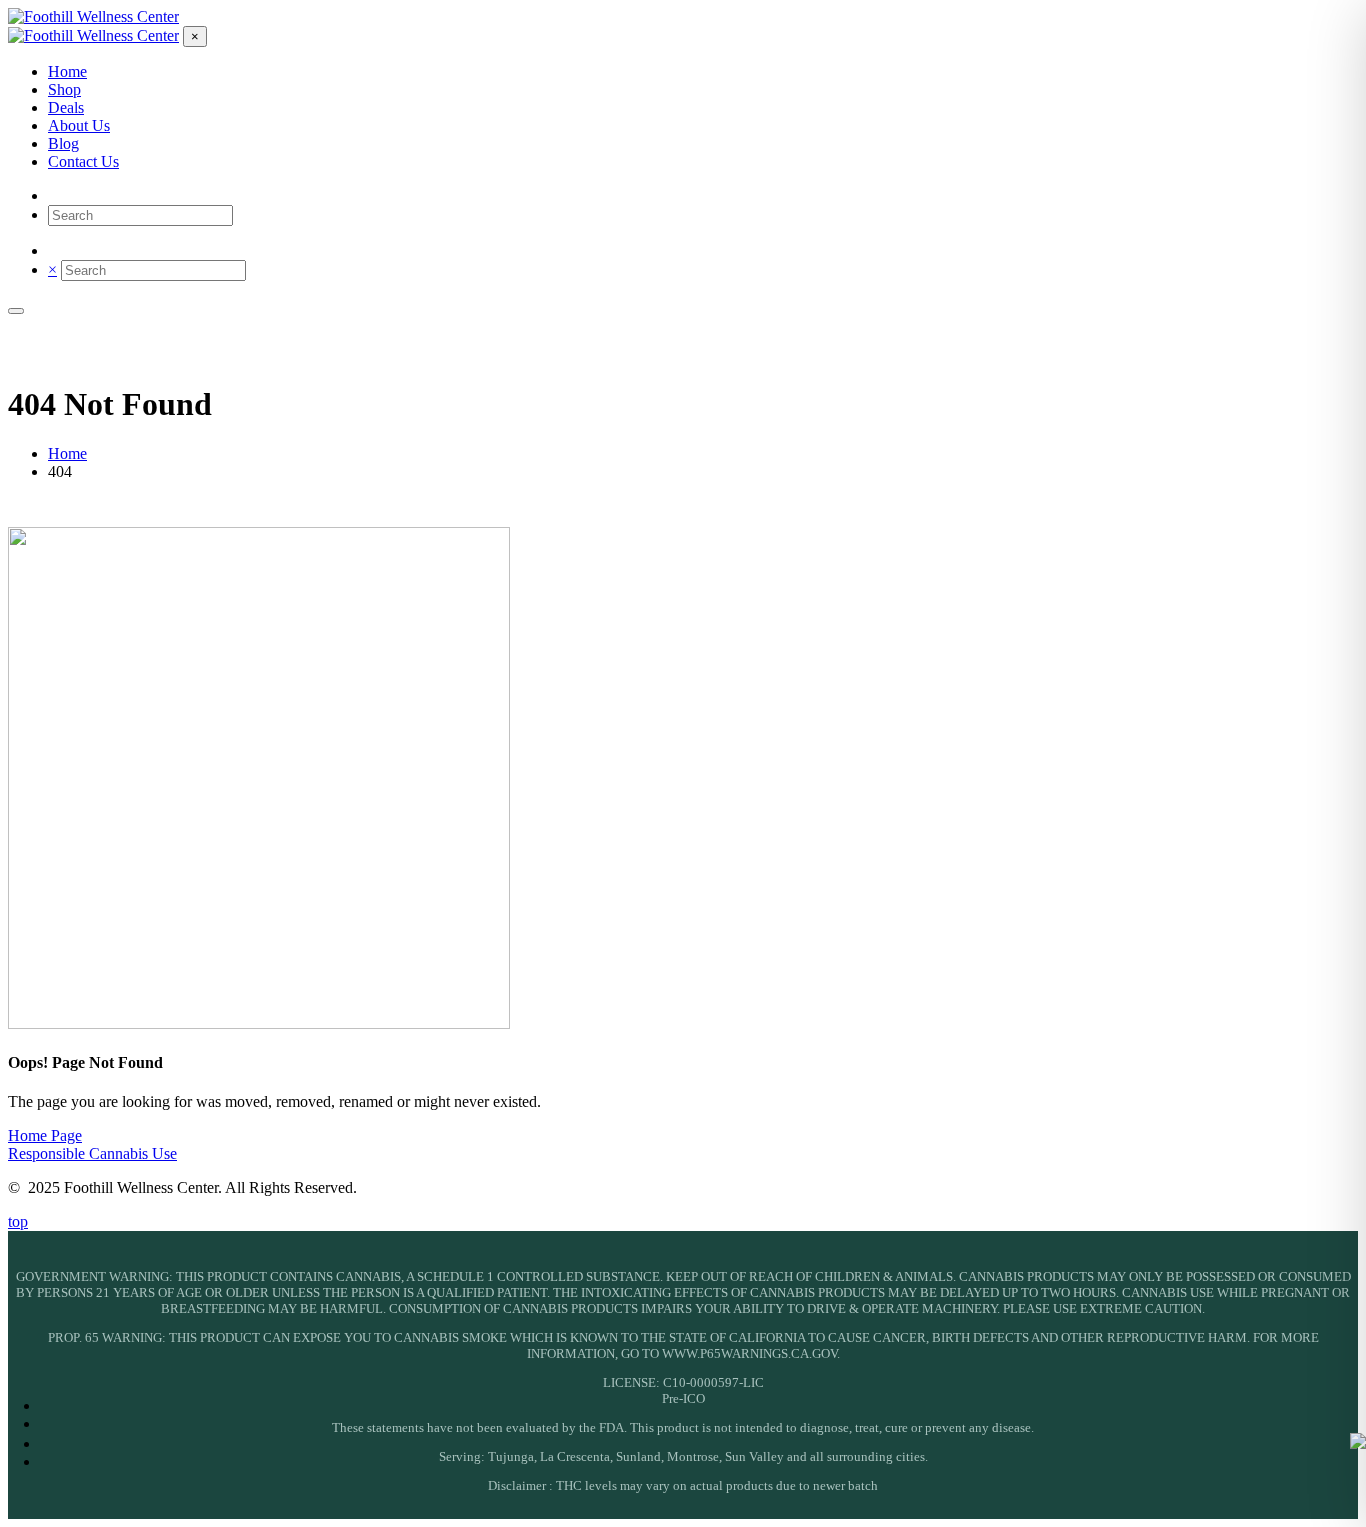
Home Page (45, 1135)
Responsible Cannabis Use (92, 1153)
